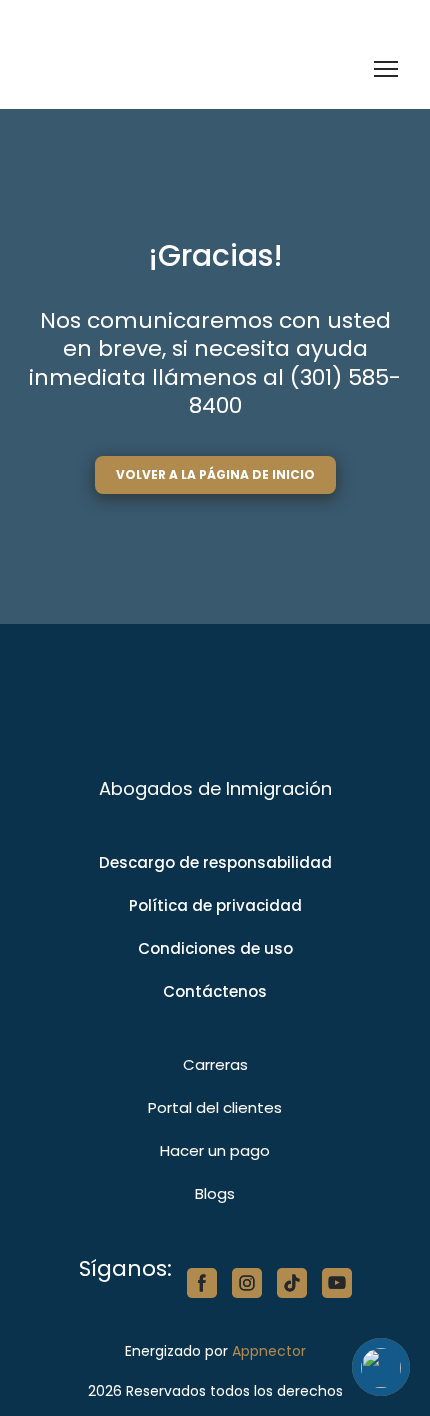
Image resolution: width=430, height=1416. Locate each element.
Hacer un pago (215, 1150)
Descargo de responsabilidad (215, 862)
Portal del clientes (215, 1107)
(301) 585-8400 (295, 392)
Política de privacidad (215, 905)
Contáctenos (215, 991)
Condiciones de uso (215, 948)
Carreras (215, 1064)
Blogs (215, 1193)
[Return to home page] (132, 69)
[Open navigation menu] (386, 69)
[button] (215, 475)
